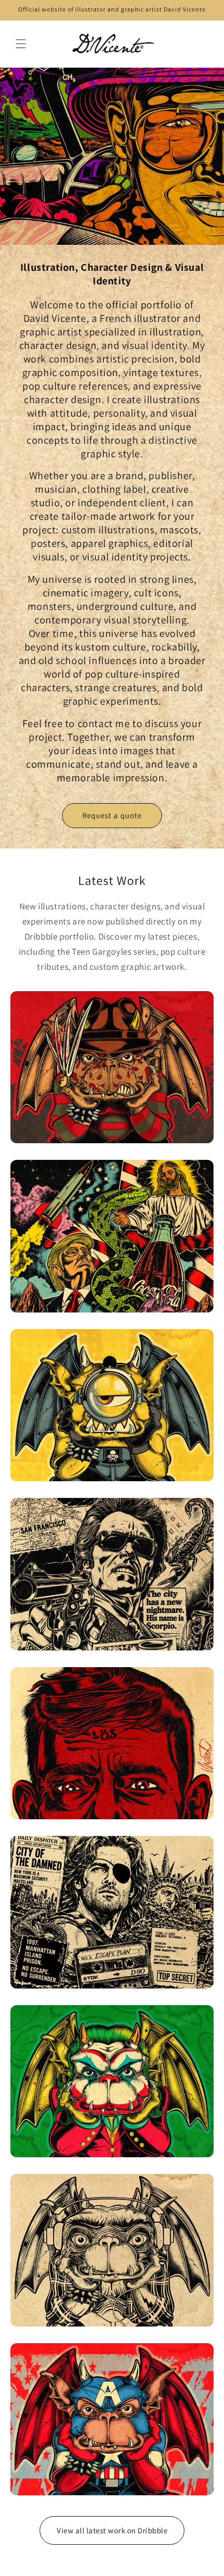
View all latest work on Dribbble (112, 2530)
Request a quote (112, 815)
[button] (21, 44)
